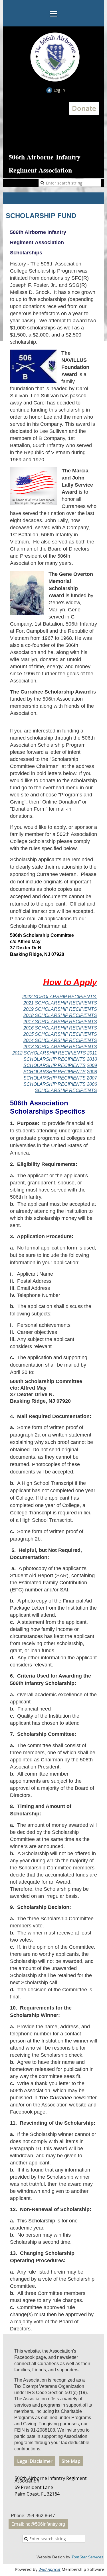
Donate (84, 108)
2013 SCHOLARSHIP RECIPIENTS (60, 1047)
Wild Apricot (50, 2569)
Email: (38, 2524)
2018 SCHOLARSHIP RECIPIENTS (60, 1015)
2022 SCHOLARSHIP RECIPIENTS (60, 997)
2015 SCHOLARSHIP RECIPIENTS (60, 1034)
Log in (59, 90)
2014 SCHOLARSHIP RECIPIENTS (60, 1040)
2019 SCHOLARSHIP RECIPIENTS (60, 1009)
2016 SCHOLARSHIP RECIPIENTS (60, 1028)
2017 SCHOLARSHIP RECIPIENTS (60, 1022)
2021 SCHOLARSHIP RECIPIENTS (60, 1003)
